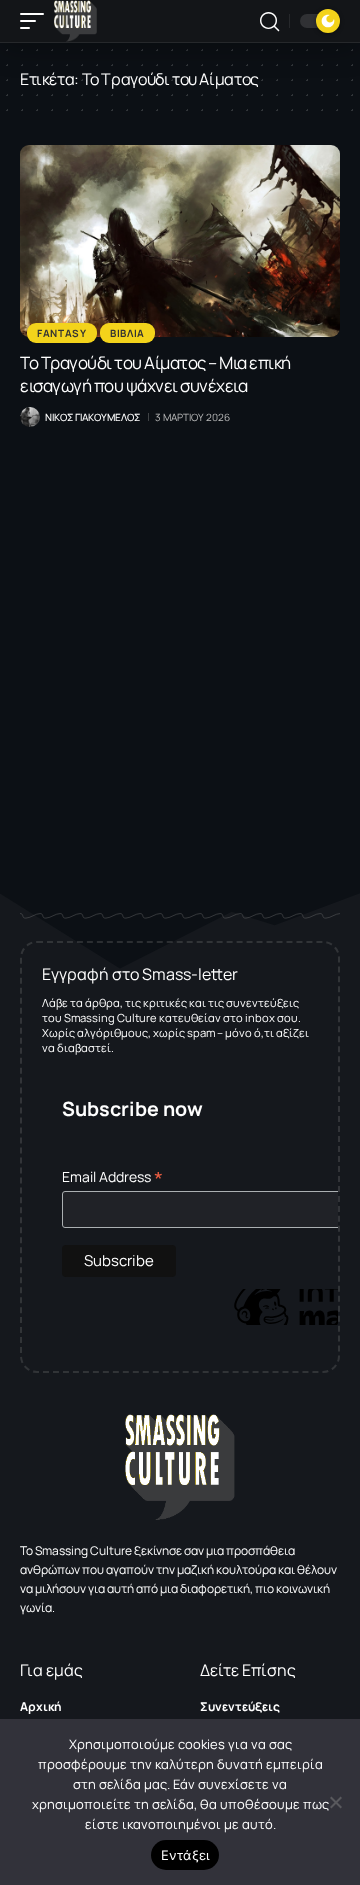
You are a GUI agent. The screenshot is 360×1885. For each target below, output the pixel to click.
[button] (37, 21)
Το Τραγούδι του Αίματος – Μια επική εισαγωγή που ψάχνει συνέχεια (155, 374)
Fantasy (62, 333)
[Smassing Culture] (75, 21)
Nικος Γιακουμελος (92, 417)
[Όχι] (335, 1802)
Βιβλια (127, 333)
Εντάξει (185, 1855)
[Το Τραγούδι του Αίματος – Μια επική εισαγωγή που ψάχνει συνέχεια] (180, 241)
